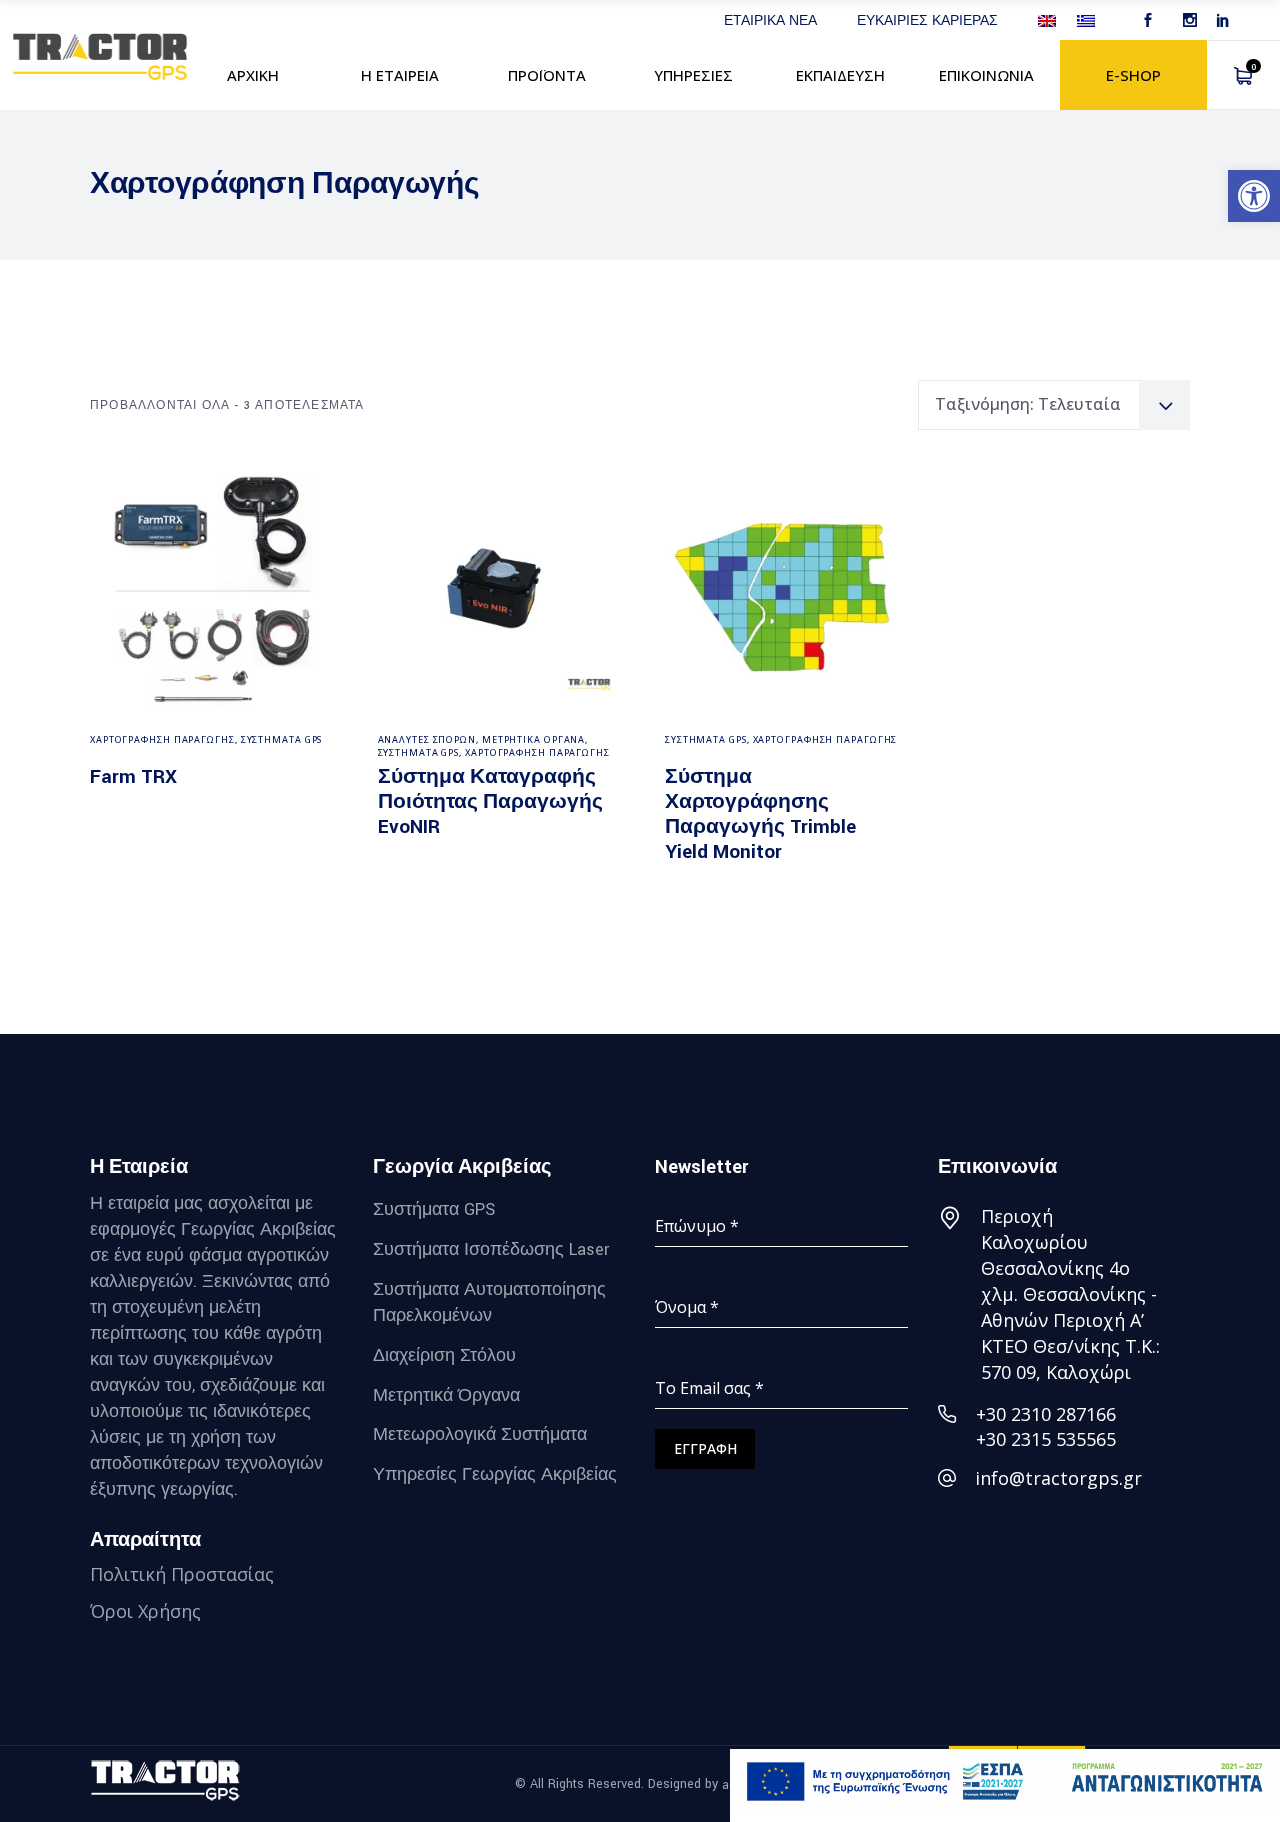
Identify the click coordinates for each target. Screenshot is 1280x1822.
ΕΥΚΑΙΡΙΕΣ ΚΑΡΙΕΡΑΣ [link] (927, 20)
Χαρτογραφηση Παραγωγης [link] (162, 739)
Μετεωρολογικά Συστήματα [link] (480, 1434)
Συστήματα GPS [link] (434, 1209)
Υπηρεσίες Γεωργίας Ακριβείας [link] (495, 1474)
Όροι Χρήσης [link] (145, 1611)
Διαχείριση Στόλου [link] (444, 1355)
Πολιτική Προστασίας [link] (182, 1574)
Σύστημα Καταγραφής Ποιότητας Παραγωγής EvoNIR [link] (490, 802)
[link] (1254, 196)
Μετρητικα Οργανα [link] (533, 739)
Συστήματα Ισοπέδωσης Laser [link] (491, 1249)
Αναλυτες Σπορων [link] (427, 739)
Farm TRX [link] (133, 777)
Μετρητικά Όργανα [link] (446, 1394)
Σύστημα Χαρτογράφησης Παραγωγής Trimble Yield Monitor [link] (760, 815)
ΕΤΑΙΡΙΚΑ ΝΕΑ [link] (770, 20)
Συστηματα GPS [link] (282, 739)
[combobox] (1054, 405)
